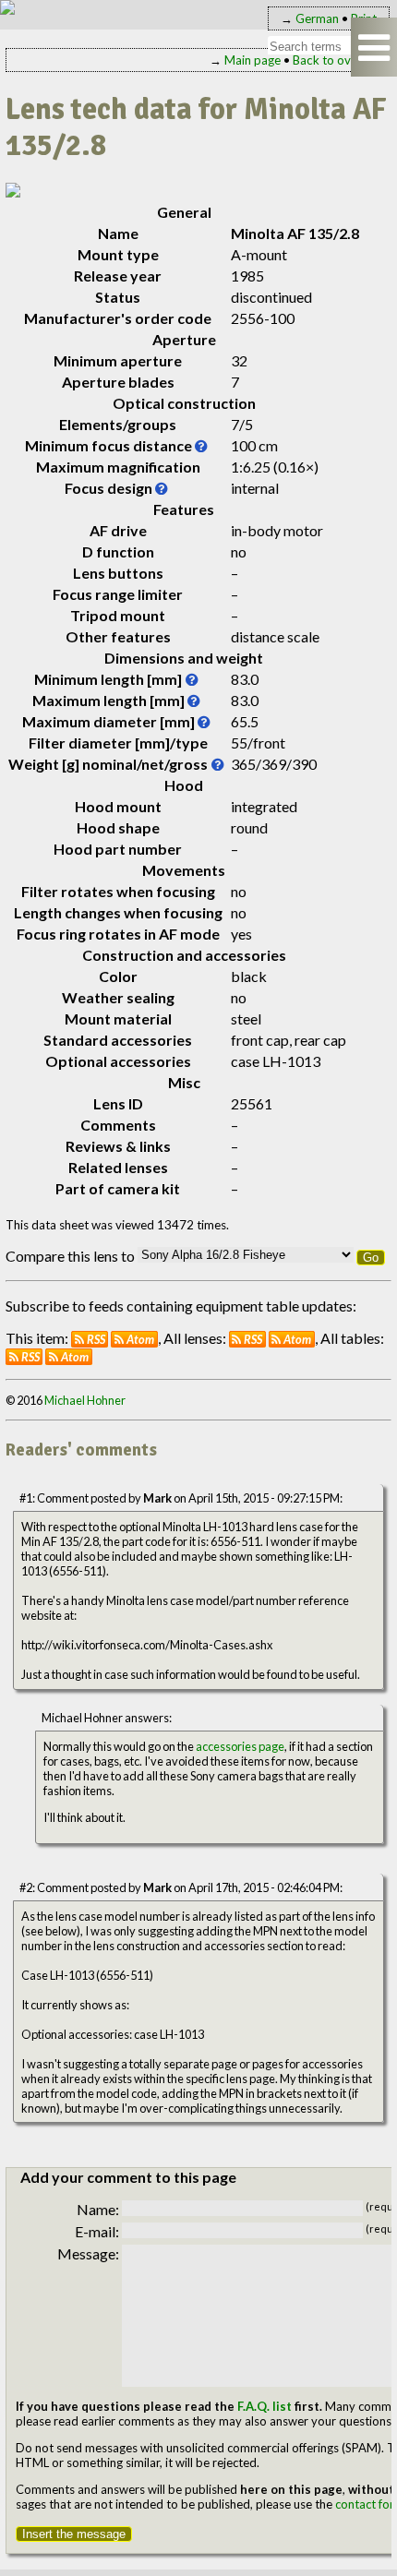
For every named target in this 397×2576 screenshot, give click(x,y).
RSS (96, 1339)
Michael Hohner (85, 1400)
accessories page (240, 1746)
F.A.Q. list (265, 2406)
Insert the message (74, 2534)
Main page (253, 60)
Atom (140, 1339)
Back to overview (340, 60)
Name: (98, 2209)
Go (371, 1258)
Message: (88, 2253)
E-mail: (97, 2231)
